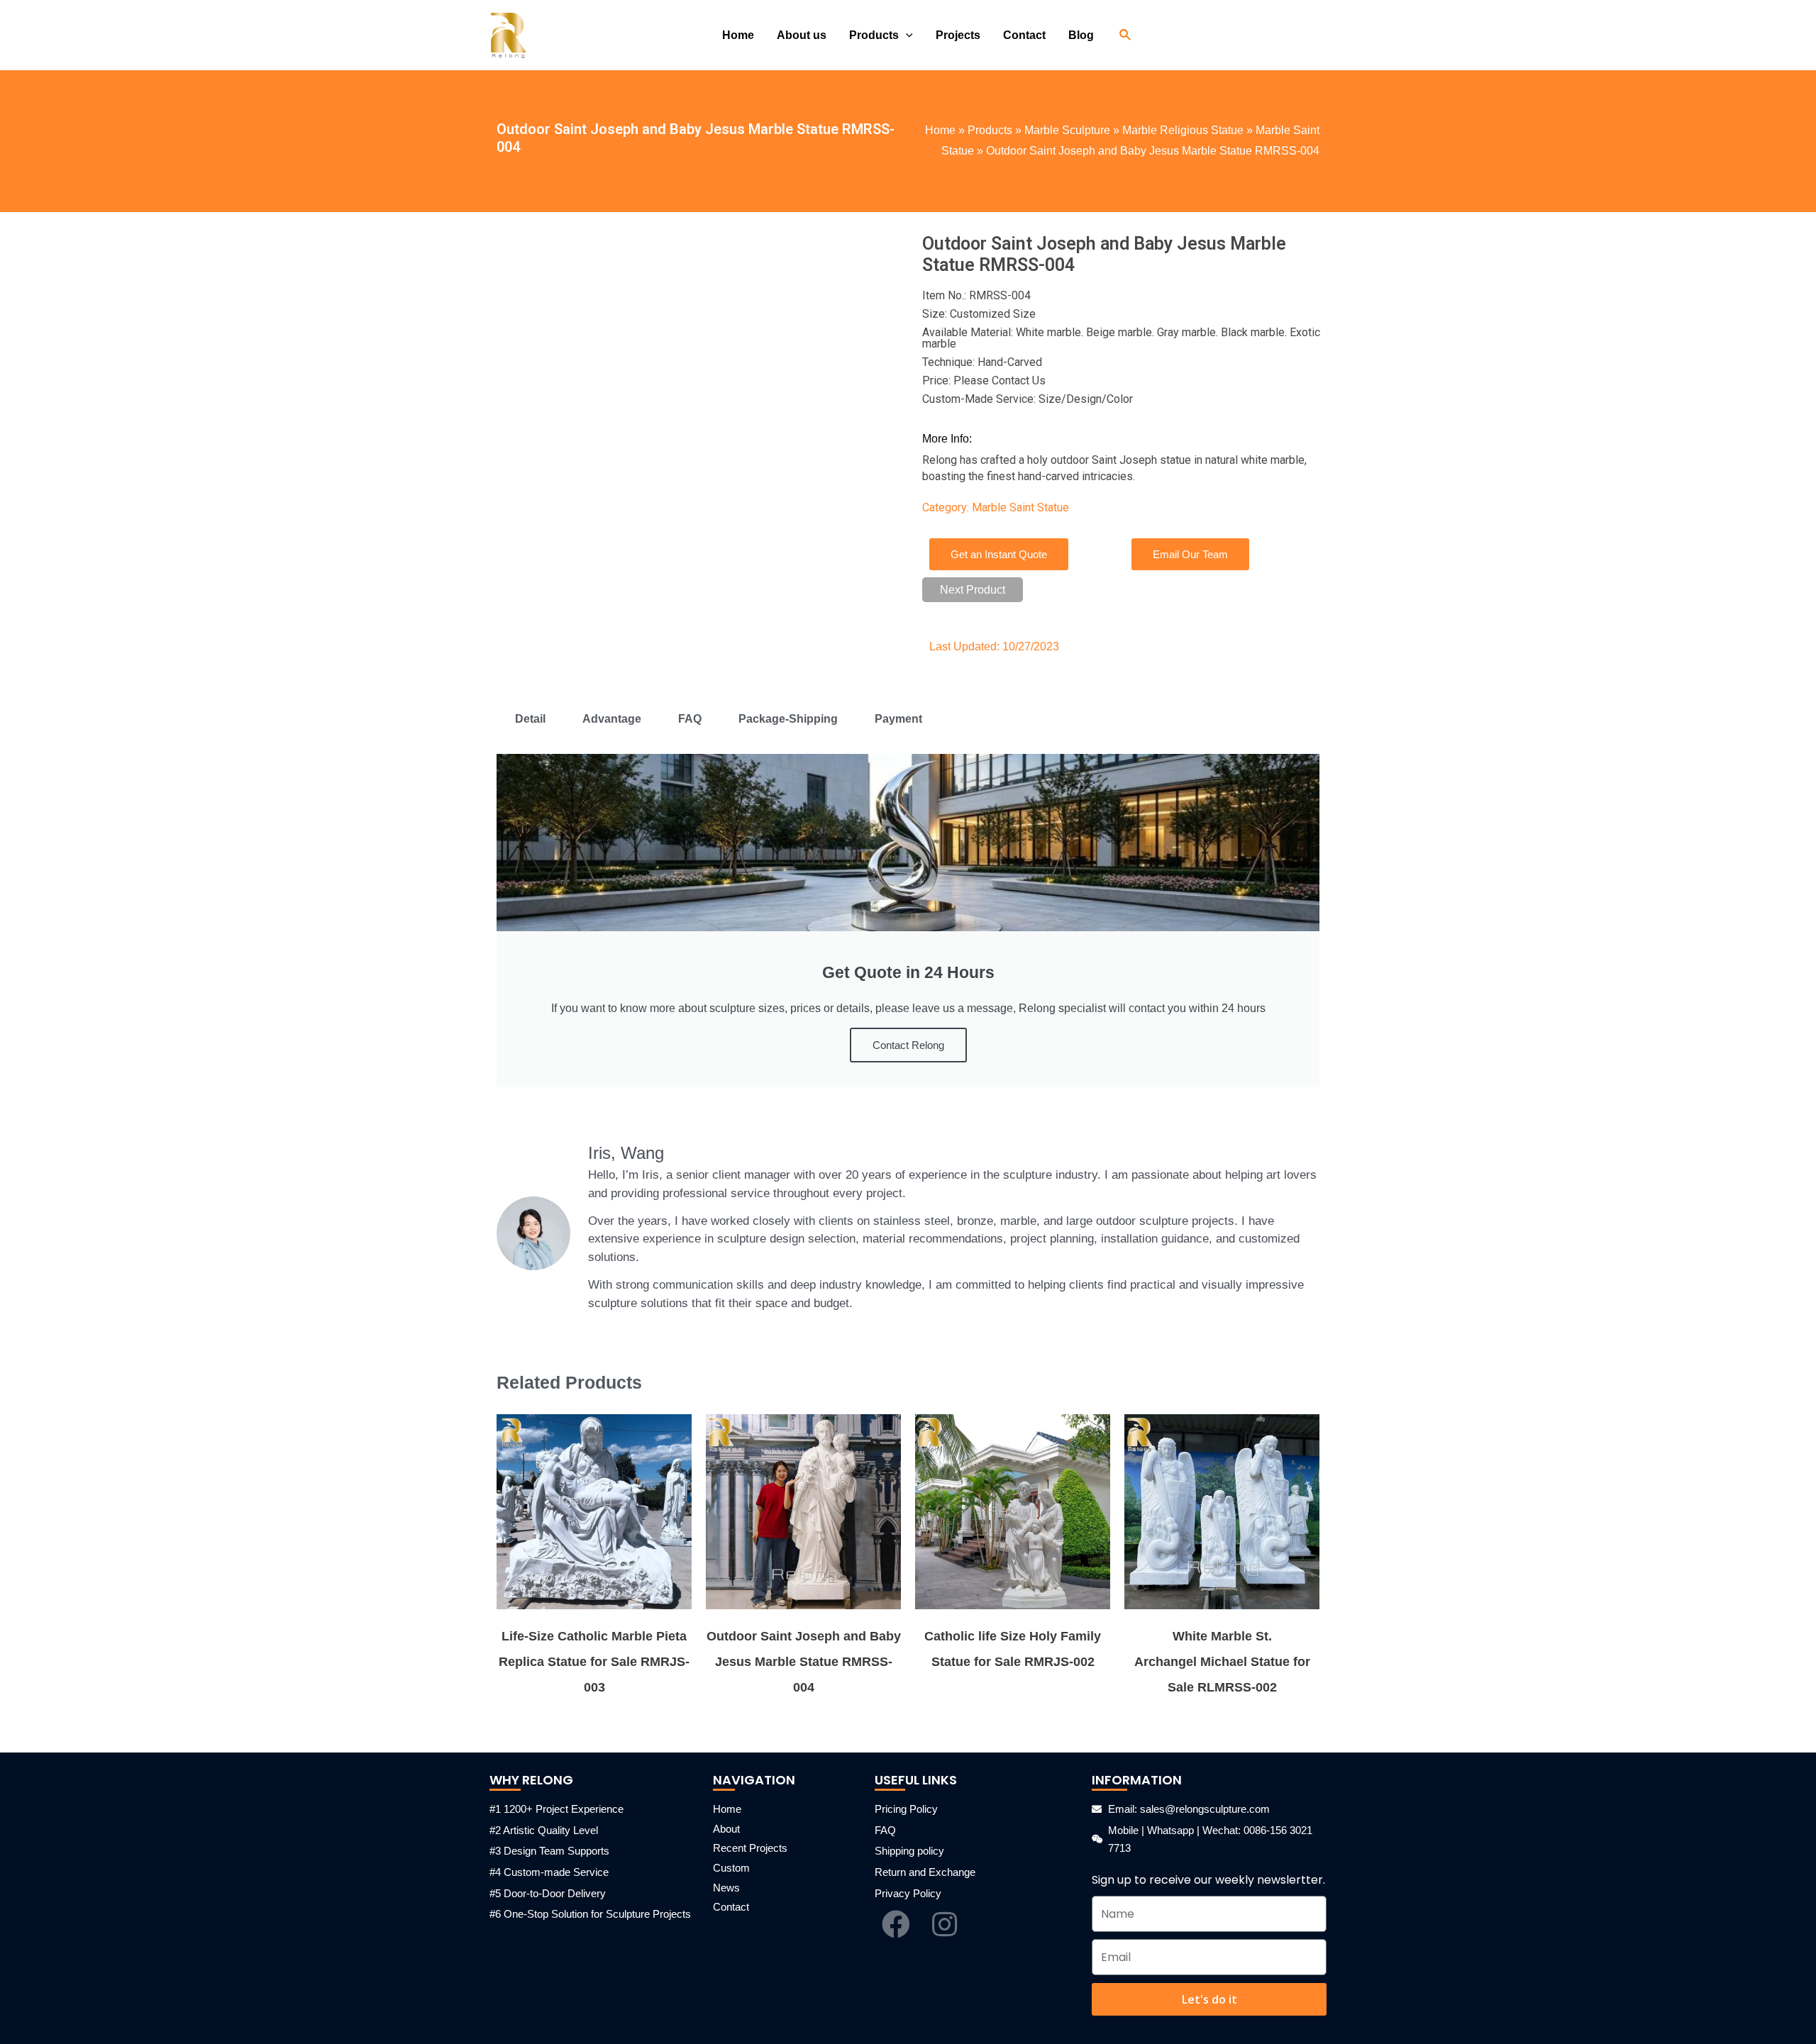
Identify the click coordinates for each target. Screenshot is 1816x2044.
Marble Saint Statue (1020, 507)
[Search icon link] (1126, 35)
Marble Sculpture (1067, 130)
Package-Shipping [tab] (788, 719)
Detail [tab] (530, 719)
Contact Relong (908, 1045)
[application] (906, 35)
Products (990, 130)
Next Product (973, 590)
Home (940, 130)
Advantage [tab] (612, 719)
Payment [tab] (898, 719)
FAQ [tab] (690, 719)
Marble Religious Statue (1183, 130)
